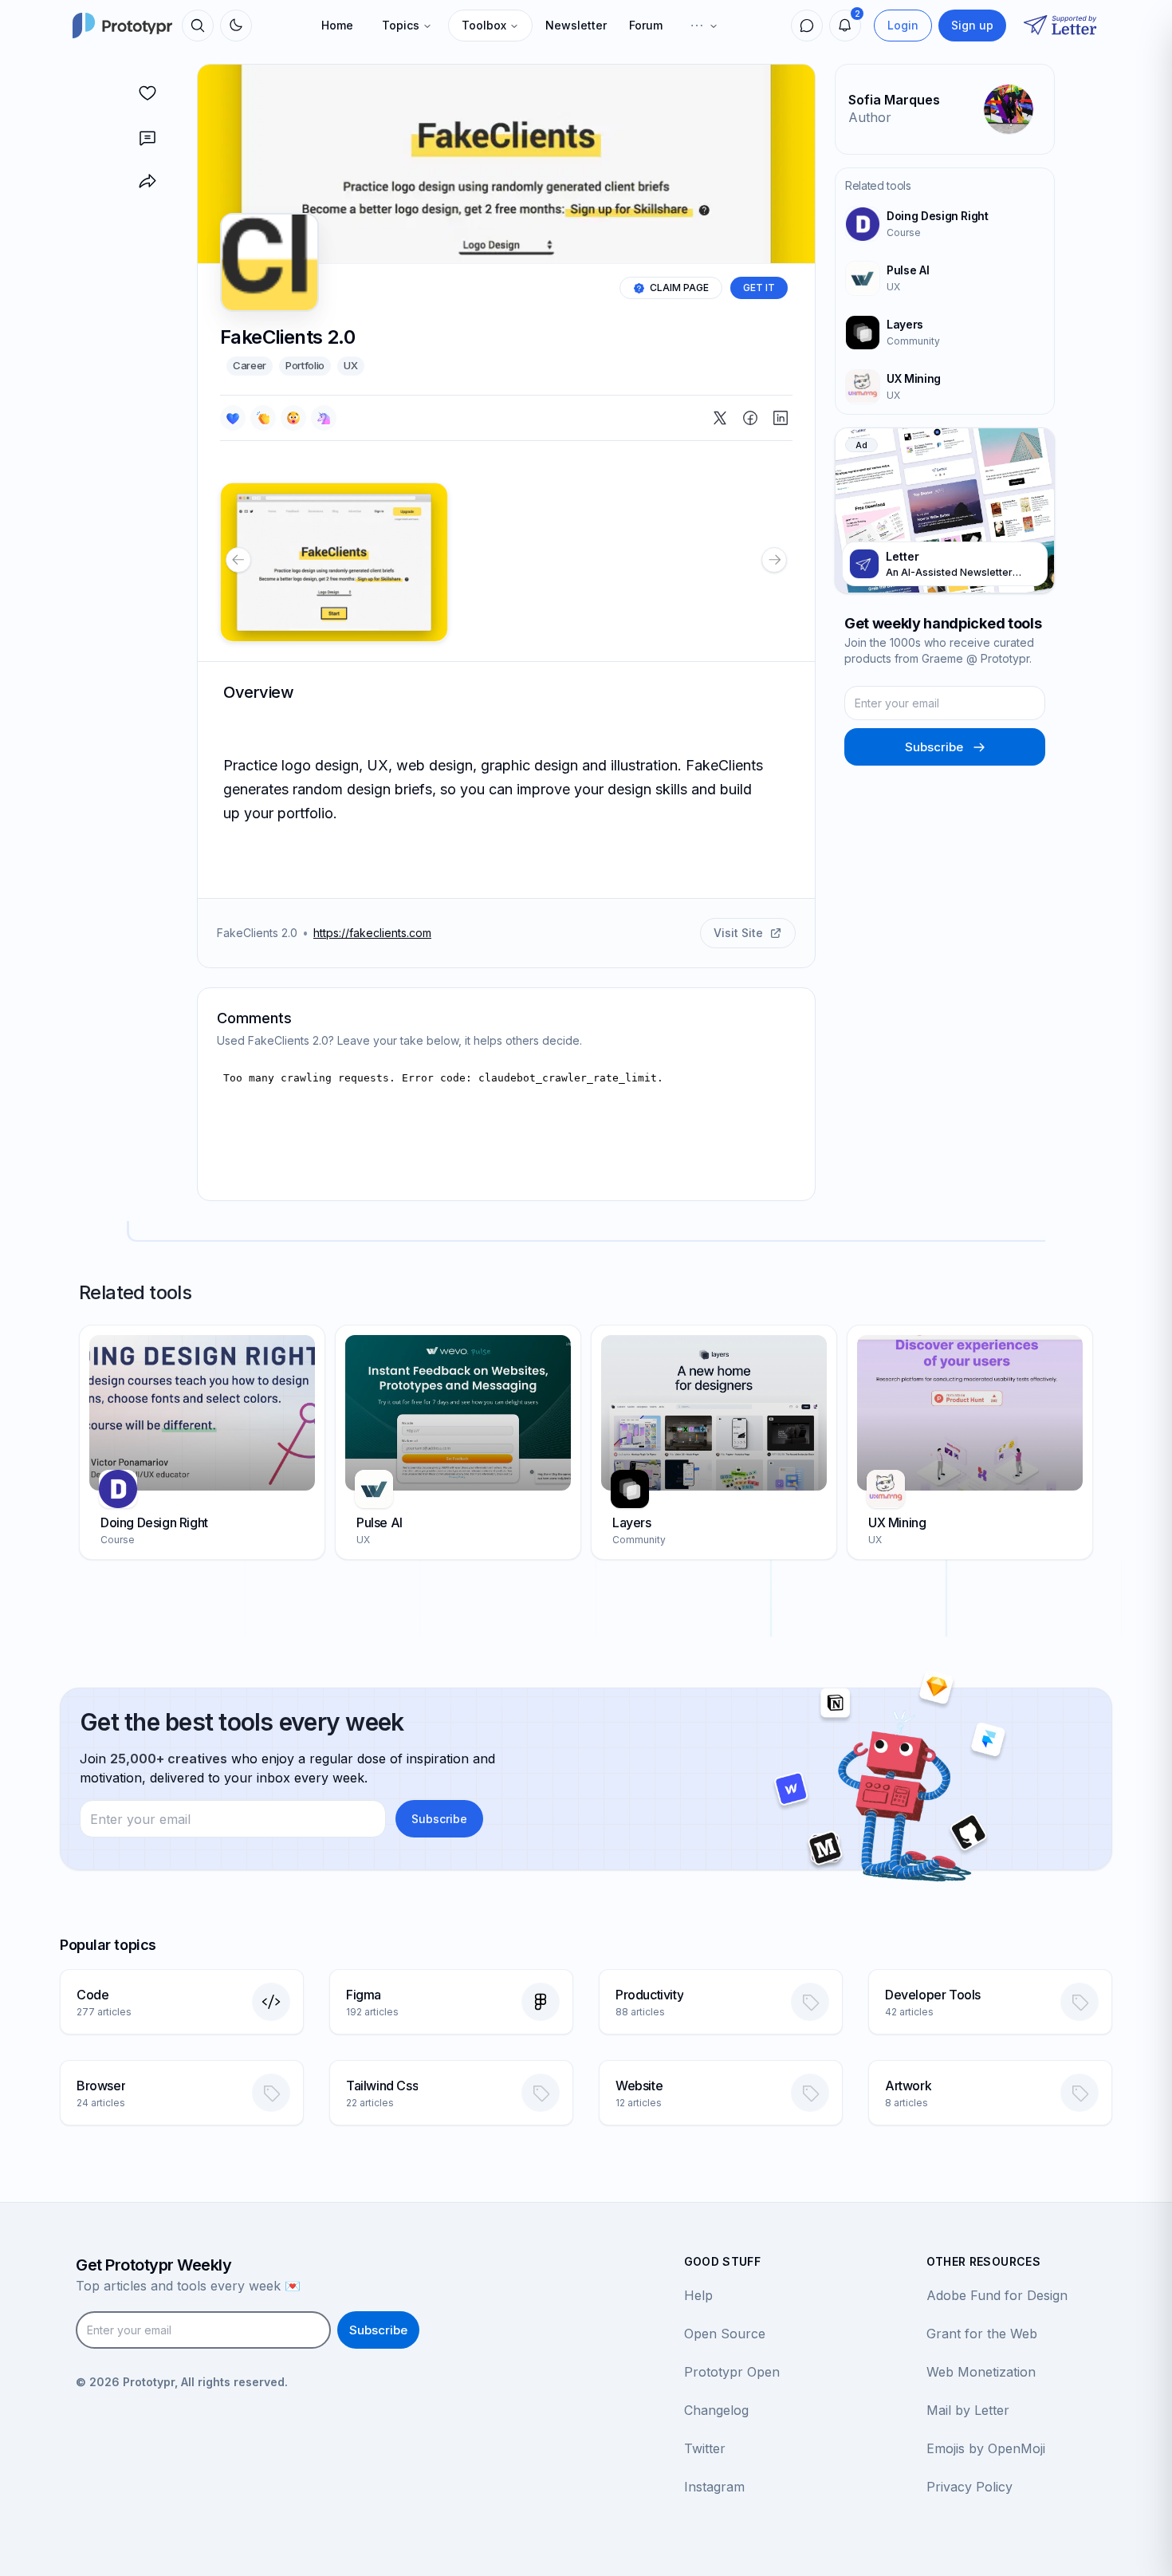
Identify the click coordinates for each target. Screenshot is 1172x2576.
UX (350, 365)
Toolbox (484, 25)
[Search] (198, 26)
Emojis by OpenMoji (986, 2448)
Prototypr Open (732, 2372)
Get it (759, 288)
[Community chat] (807, 26)
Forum (646, 25)
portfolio (305, 365)
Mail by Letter (968, 2410)
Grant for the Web (982, 2334)
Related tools (878, 185)
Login (903, 25)
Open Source (725, 2334)
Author (870, 117)
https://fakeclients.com (372, 933)
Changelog (716, 2410)
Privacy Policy (969, 2487)
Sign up (972, 25)
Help (698, 2295)
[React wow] (293, 418)
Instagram (714, 2487)
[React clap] (263, 418)
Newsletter (576, 25)
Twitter (705, 2448)
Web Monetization (981, 2372)
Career (250, 365)
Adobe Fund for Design (997, 2295)
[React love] (233, 418)
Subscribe (934, 747)
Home (337, 25)
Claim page (679, 288)
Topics (401, 25)
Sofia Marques (894, 100)
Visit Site (738, 933)
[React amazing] (324, 418)
